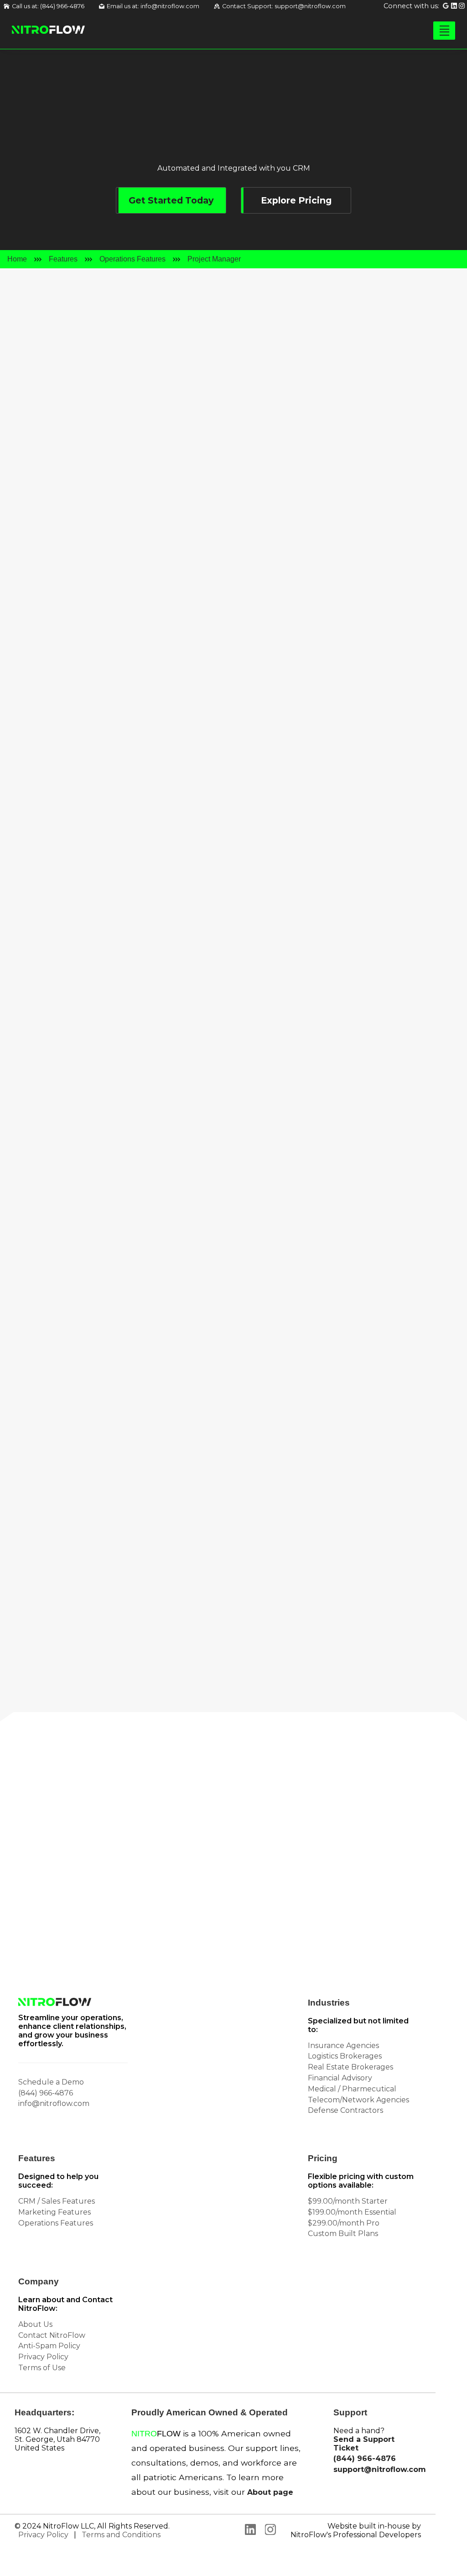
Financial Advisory (340, 2078)
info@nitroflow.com (192, 1905)
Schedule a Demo (51, 2082)
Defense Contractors (345, 2110)
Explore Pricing (296, 200)
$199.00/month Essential (352, 2212)
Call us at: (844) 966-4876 (48, 6)
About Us (35, 2324)
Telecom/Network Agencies (358, 2100)
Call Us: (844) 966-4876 (55, 1905)
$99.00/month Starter (348, 2201)
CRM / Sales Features (57, 2201)
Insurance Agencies (343, 2046)
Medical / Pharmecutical (352, 2089)
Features (63, 259)
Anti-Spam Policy (49, 2346)
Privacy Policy (43, 2357)
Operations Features (132, 259)
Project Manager (214, 259)
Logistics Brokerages (345, 2056)
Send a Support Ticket (364, 2444)
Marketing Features (54, 2212)
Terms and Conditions (121, 2535)
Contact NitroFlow (52, 2335)
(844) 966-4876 (46, 2093)
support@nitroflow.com (377, 2469)
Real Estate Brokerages (350, 2067)
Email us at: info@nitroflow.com (153, 6)
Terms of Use (42, 2368)
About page (270, 2492)
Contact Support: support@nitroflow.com (284, 6)
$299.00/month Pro (344, 2223)
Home (17, 259)
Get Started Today (171, 200)
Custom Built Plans (343, 2234)
